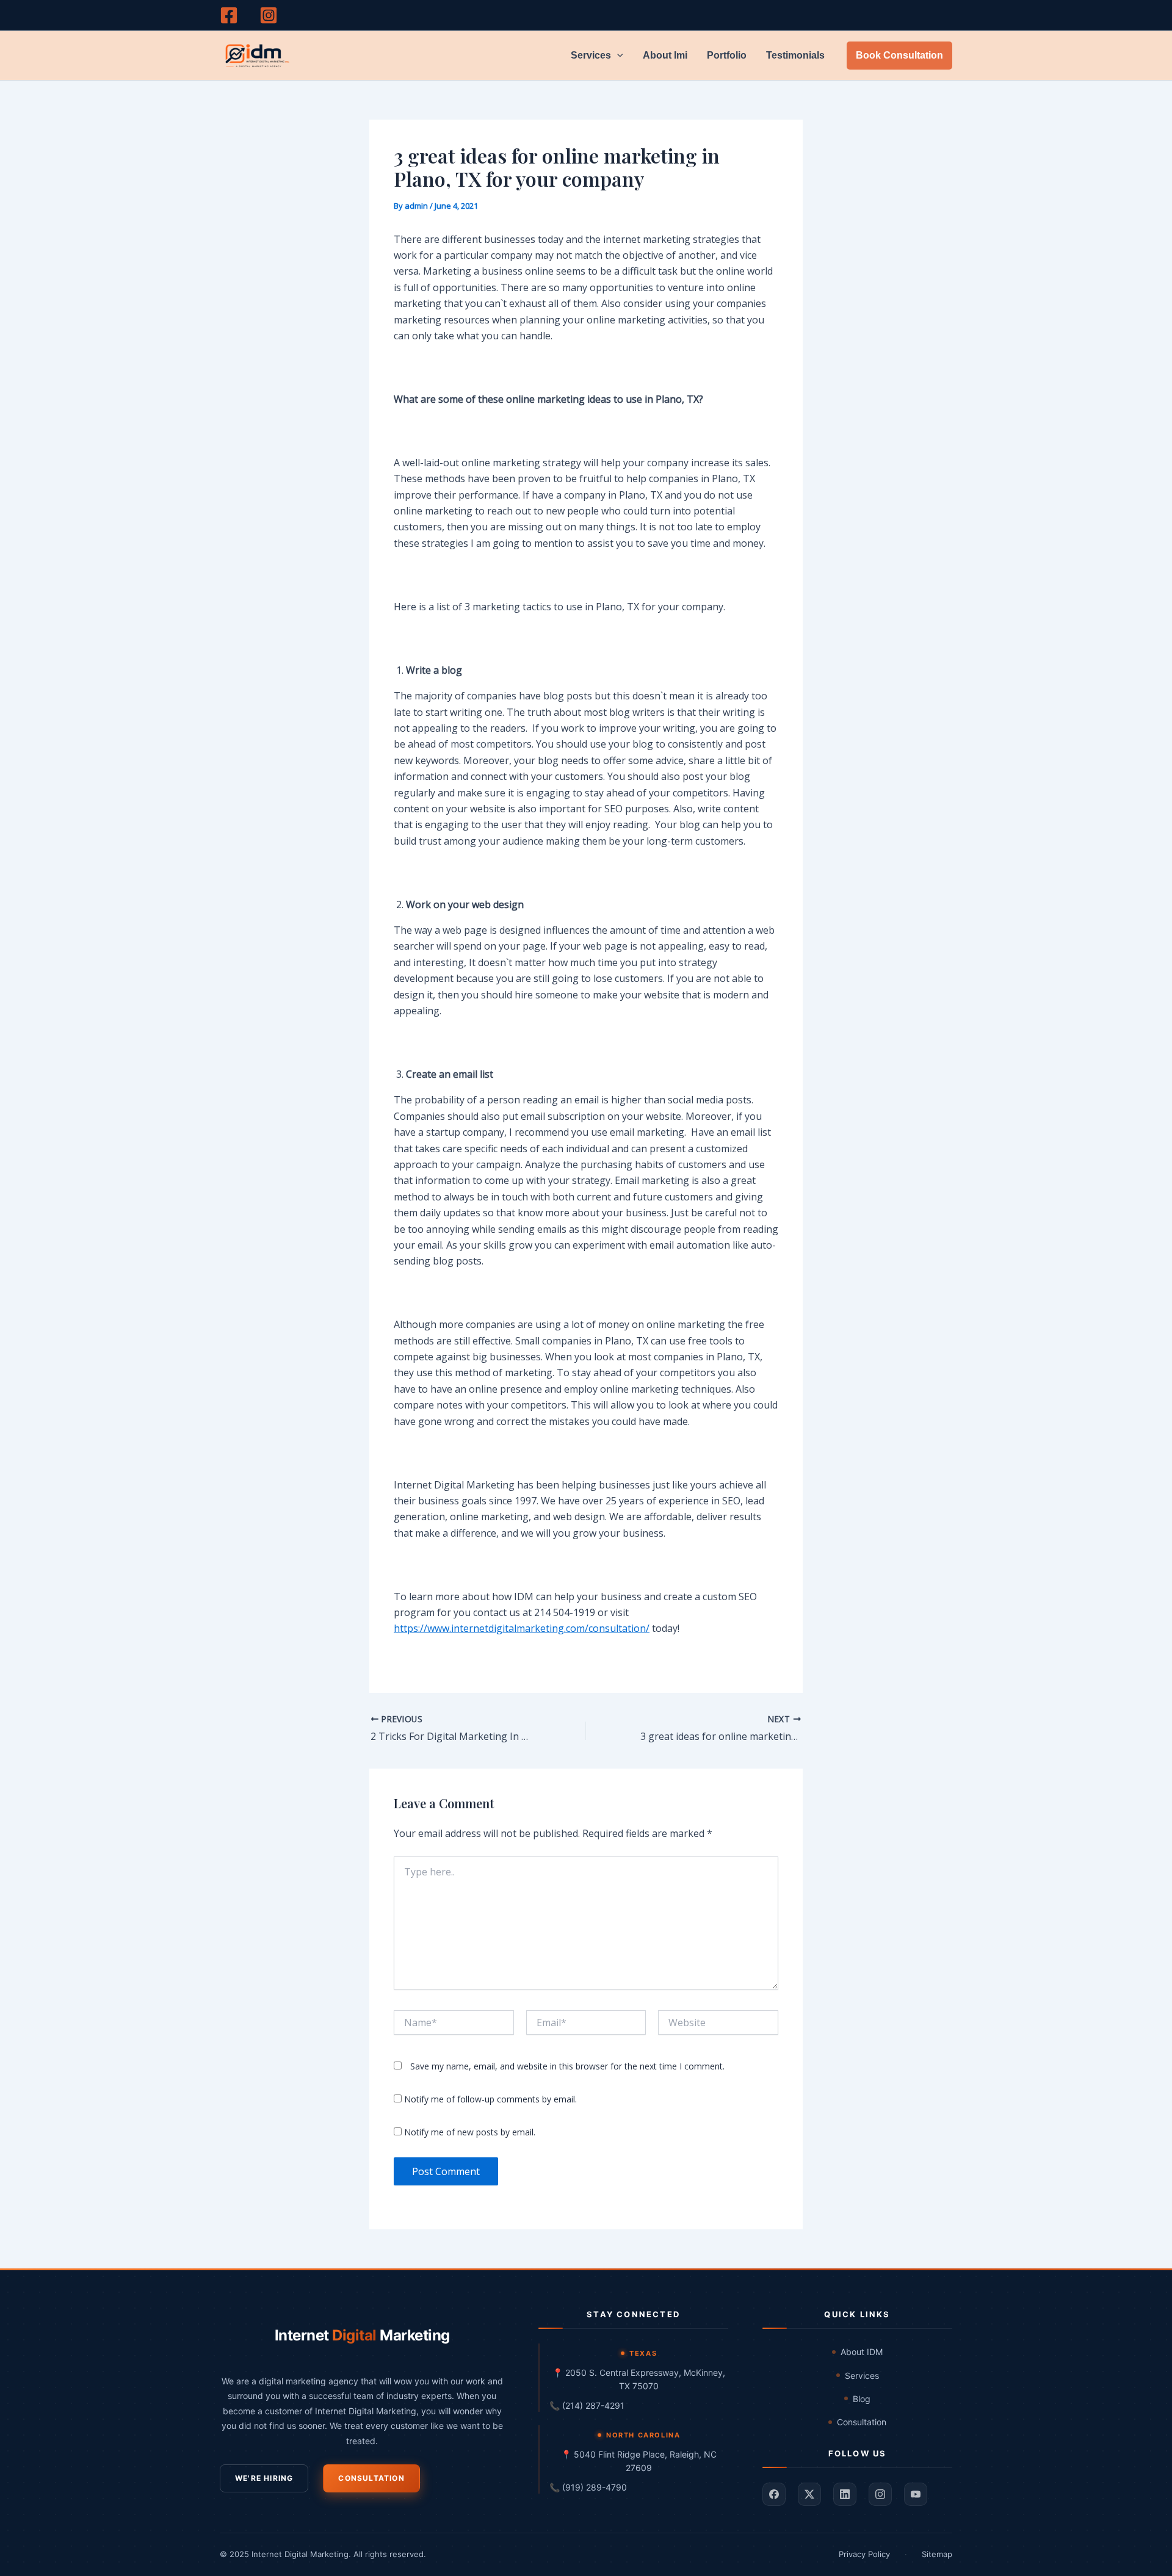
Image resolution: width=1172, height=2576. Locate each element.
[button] (617, 56)
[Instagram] (269, 15)
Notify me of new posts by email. (470, 2132)
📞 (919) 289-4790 (588, 2487)
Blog (862, 2399)
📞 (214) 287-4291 (587, 2405)
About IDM (862, 2352)
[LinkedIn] (845, 2494)
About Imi (665, 55)
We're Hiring (264, 2478)
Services (591, 55)
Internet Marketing (362, 2335)
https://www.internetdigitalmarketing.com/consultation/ (522, 1628)
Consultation (371, 2478)
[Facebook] (229, 15)
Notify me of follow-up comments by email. (490, 2099)
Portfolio (727, 55)
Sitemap (937, 2554)
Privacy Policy (864, 2554)
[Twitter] (809, 2494)
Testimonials (795, 55)
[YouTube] (916, 2494)
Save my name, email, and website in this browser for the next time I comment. (567, 2066)
